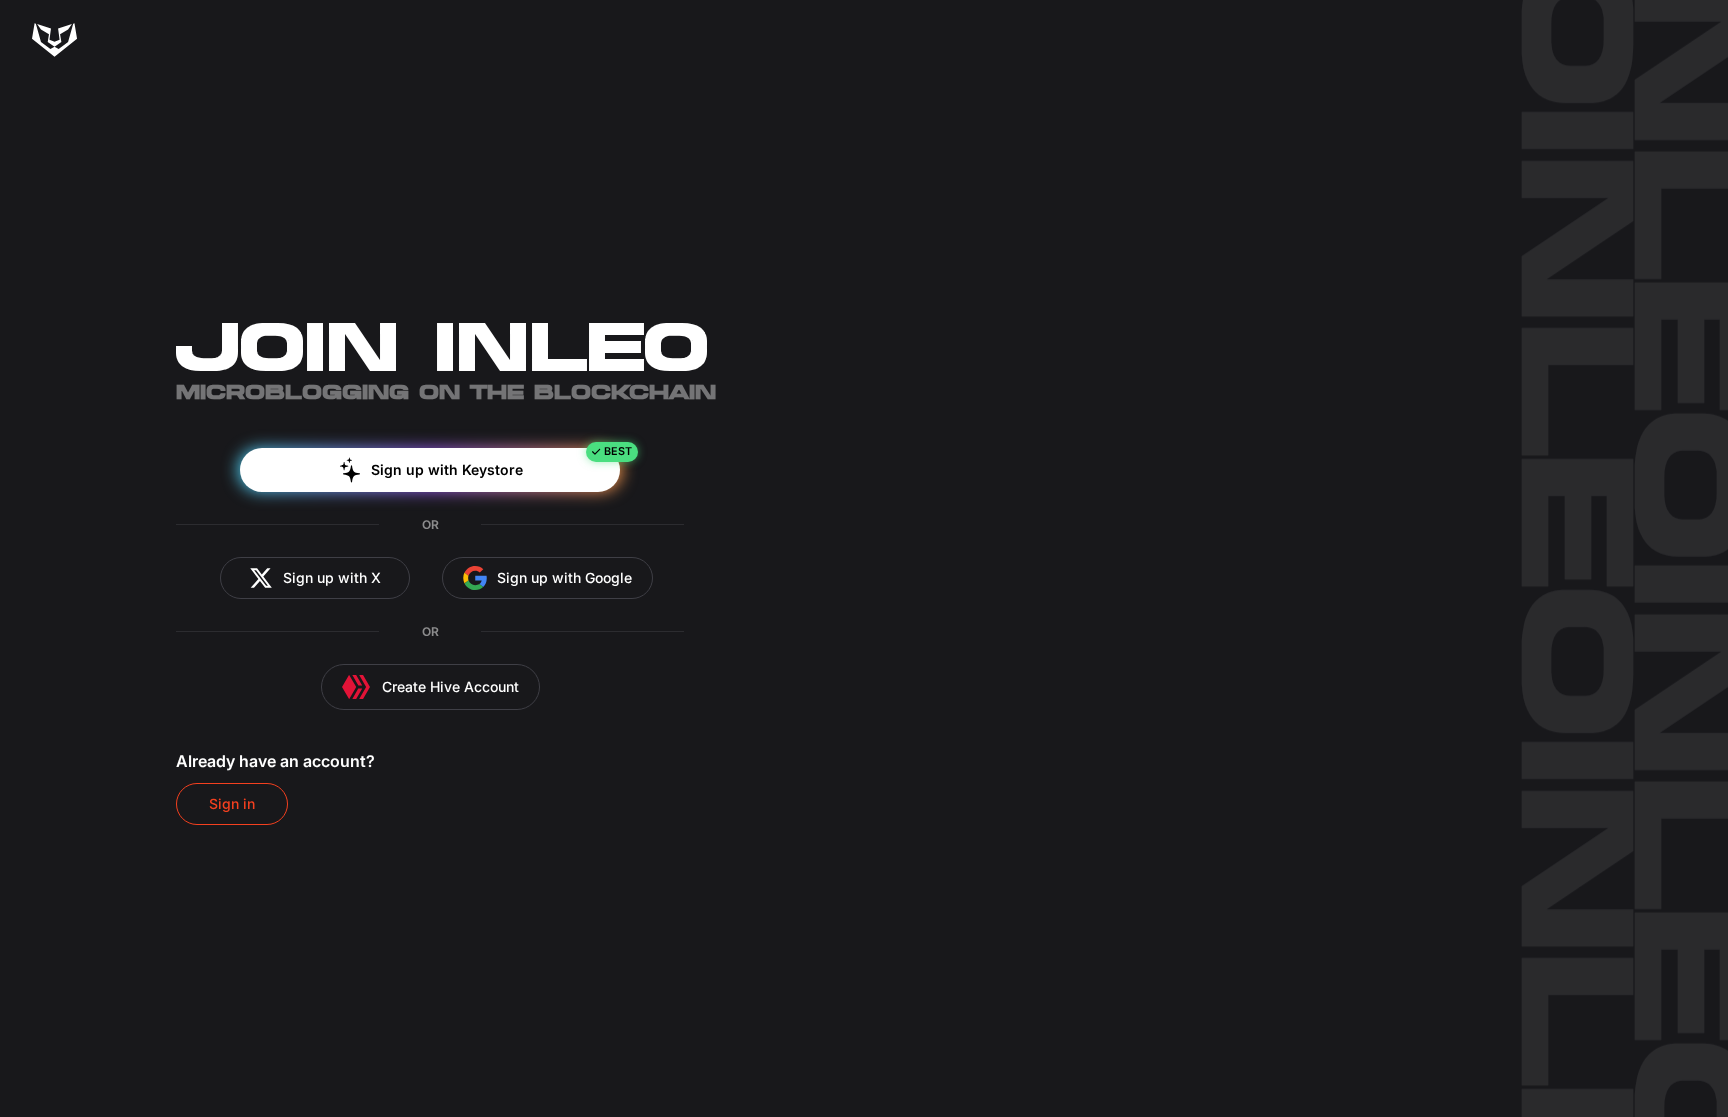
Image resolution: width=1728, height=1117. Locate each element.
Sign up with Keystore (447, 469)
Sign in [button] (232, 803)
